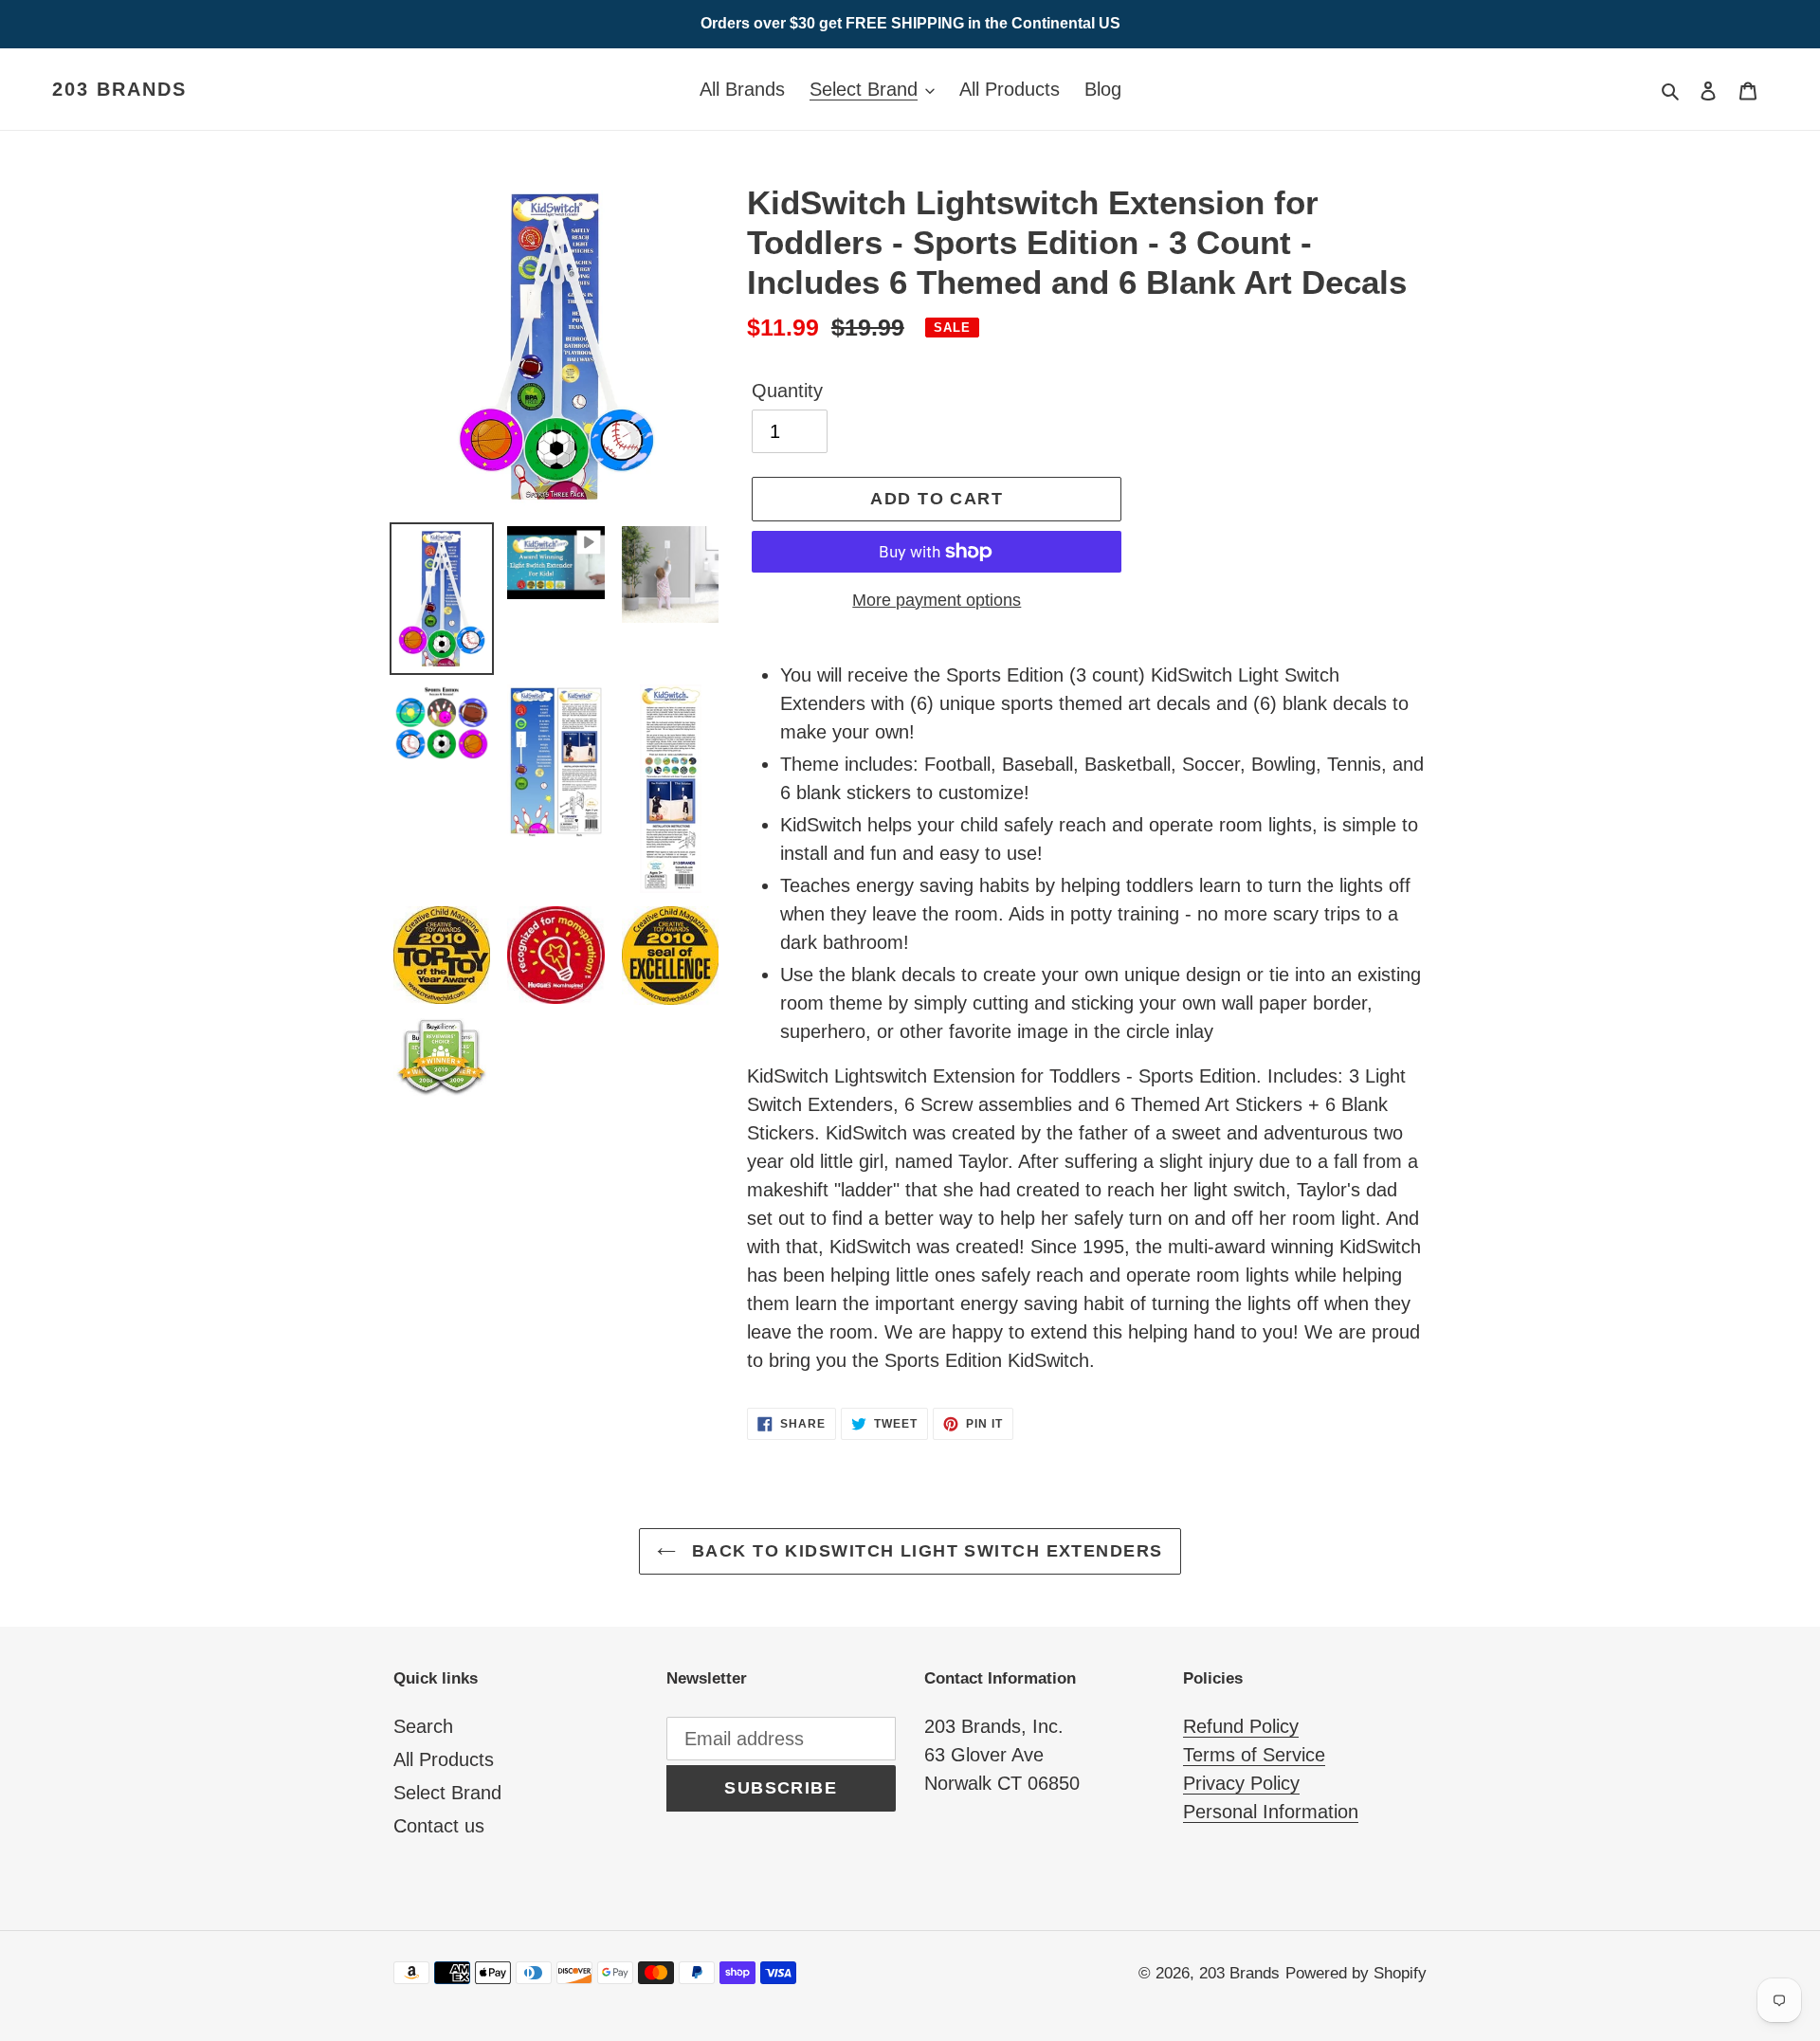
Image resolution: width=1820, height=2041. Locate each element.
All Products (444, 1759)
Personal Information (1271, 1812)
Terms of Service (1254, 1755)
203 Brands (119, 89)
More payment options (937, 600)
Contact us (439, 1826)
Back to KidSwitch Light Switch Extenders (924, 1551)
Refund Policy (1241, 1726)
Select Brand (447, 1793)
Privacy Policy (1241, 1783)
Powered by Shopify (1356, 1973)
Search (423, 1726)
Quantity (787, 391)
